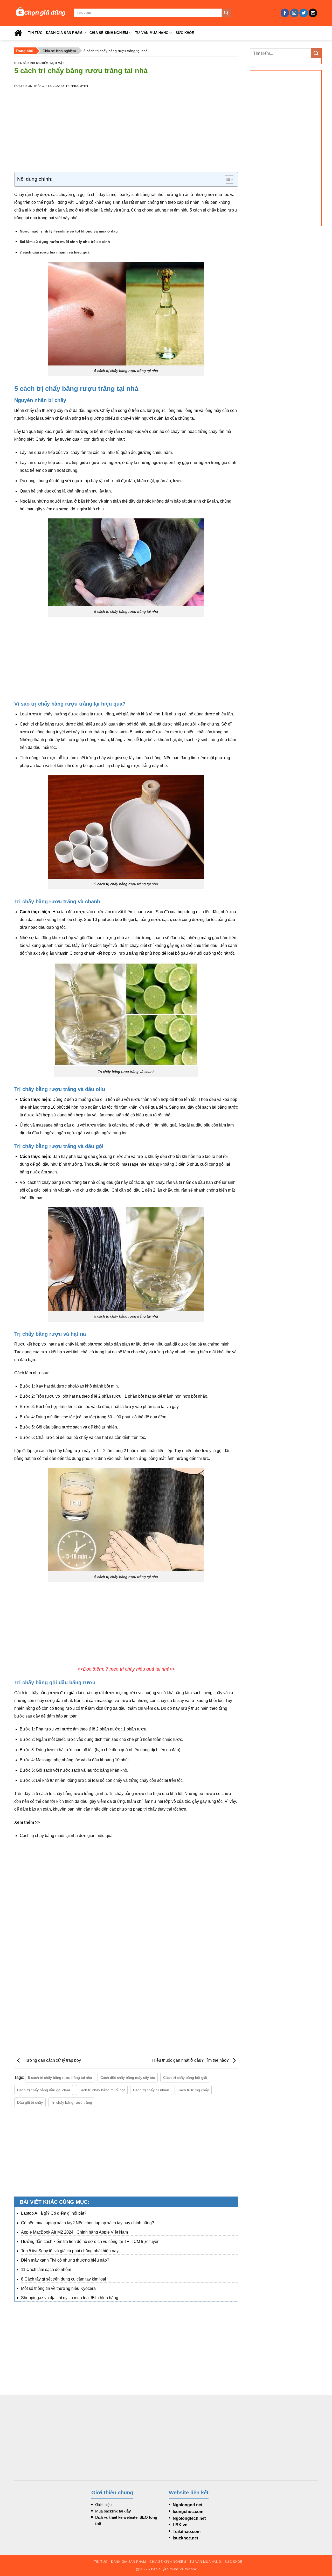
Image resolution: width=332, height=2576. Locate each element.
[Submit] (226, 13)
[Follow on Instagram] (294, 13)
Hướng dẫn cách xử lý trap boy (52, 2060)
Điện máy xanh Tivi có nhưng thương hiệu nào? (65, 2260)
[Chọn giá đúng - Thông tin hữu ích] (40, 13)
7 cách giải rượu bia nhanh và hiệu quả (55, 252)
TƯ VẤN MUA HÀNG (152, 33)
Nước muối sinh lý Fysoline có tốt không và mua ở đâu (69, 231)
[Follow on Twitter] (304, 13)
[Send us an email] (313, 13)
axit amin (143, 732)
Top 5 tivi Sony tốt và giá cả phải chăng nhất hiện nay (70, 2251)
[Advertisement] (126, 136)
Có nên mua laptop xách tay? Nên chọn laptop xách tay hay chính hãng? (88, 2223)
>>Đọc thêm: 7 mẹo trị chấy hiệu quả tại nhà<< (126, 1669)
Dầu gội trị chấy (30, 2102)
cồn (209, 732)
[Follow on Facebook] (285, 13)
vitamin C (64, 953)
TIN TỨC (35, 33)
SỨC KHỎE (185, 33)
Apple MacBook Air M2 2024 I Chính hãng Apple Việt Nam (74, 2232)
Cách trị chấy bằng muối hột (102, 2090)
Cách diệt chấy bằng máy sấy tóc (128, 2078)
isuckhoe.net (185, 2538)
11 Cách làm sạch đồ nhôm (46, 2269)
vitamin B (124, 732)
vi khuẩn (161, 740)
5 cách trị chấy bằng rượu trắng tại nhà (60, 2078)
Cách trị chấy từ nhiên (151, 2090)
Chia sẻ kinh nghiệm (59, 51)
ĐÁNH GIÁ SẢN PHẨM (64, 33)
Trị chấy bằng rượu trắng (72, 2102)
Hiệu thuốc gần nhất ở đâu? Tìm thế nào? (191, 2060)
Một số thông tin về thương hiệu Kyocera (58, 2288)
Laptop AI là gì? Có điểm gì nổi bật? (54, 2213)
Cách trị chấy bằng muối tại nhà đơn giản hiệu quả (66, 1836)
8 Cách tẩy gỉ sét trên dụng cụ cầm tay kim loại (64, 2279)
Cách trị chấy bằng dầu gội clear (44, 2090)
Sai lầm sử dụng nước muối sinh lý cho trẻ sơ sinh (65, 242)
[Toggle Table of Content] (227, 179)
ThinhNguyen (77, 86)
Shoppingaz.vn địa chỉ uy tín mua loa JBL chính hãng (70, 2298)
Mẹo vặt (57, 63)
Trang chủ (25, 51)
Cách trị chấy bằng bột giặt (185, 2078)
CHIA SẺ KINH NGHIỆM (109, 33)
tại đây (125, 2511)
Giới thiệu (103, 2505)
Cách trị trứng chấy (193, 2090)
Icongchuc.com (188, 2512)
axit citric (133, 938)
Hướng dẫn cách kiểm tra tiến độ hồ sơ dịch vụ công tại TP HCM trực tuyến (90, 2241)
